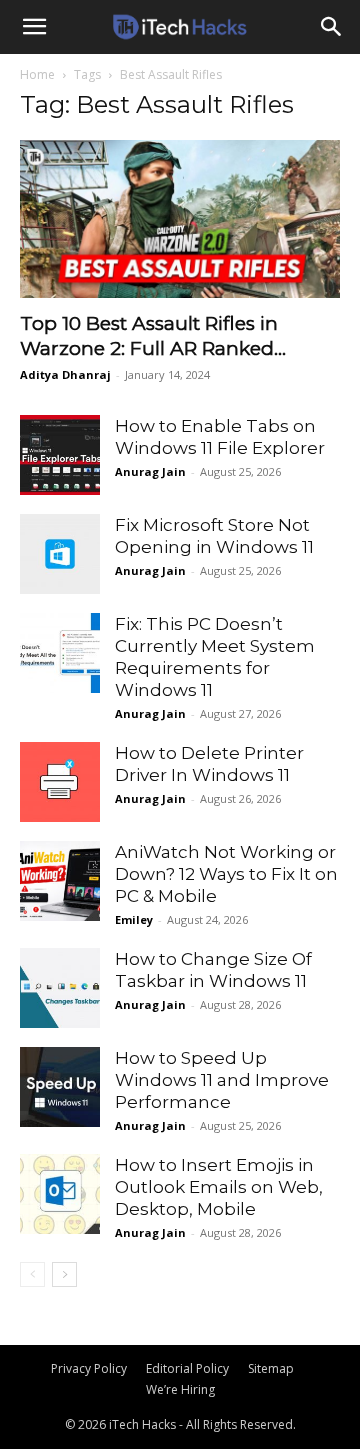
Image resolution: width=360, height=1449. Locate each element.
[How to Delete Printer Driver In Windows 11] (60, 782)
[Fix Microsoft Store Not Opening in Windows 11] (60, 554)
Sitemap (271, 1368)
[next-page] (64, 1274)
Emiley (134, 919)
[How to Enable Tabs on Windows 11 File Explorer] (60, 455)
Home (37, 74)
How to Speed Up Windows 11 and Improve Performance (222, 1080)
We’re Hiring (180, 1389)
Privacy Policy (89, 1368)
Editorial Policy (187, 1368)
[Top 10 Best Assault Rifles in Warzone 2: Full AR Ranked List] (180, 219)
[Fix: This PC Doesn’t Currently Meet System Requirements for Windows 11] (60, 653)
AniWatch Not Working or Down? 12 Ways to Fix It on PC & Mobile (226, 874)
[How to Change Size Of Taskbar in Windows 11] (60, 988)
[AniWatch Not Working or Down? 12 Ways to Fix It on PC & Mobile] (60, 881)
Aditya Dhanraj (65, 374)
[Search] (332, 27)
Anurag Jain (150, 471)
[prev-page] (32, 1274)
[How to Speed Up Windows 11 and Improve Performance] (60, 1087)
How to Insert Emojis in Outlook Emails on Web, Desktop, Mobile (219, 1187)
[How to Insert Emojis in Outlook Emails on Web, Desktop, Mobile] (60, 1194)
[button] (34, 27)
